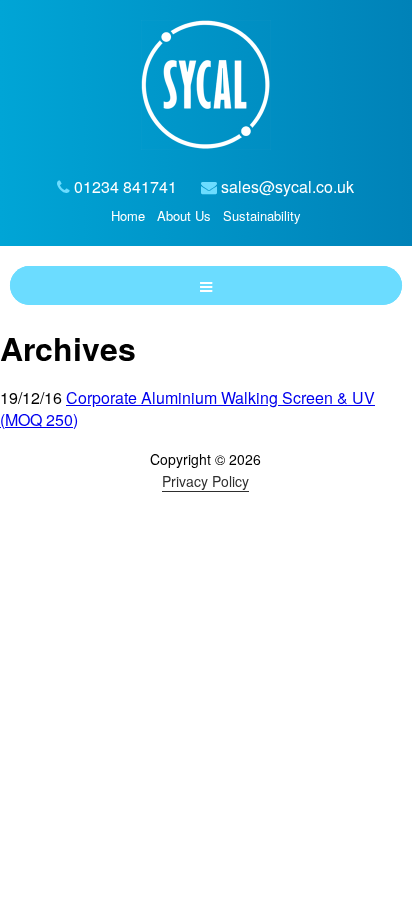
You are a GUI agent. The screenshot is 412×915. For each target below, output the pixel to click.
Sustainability (262, 215)
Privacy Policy (205, 481)
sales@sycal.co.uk (287, 186)
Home (128, 215)
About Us (184, 215)
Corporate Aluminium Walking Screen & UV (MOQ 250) (187, 408)
